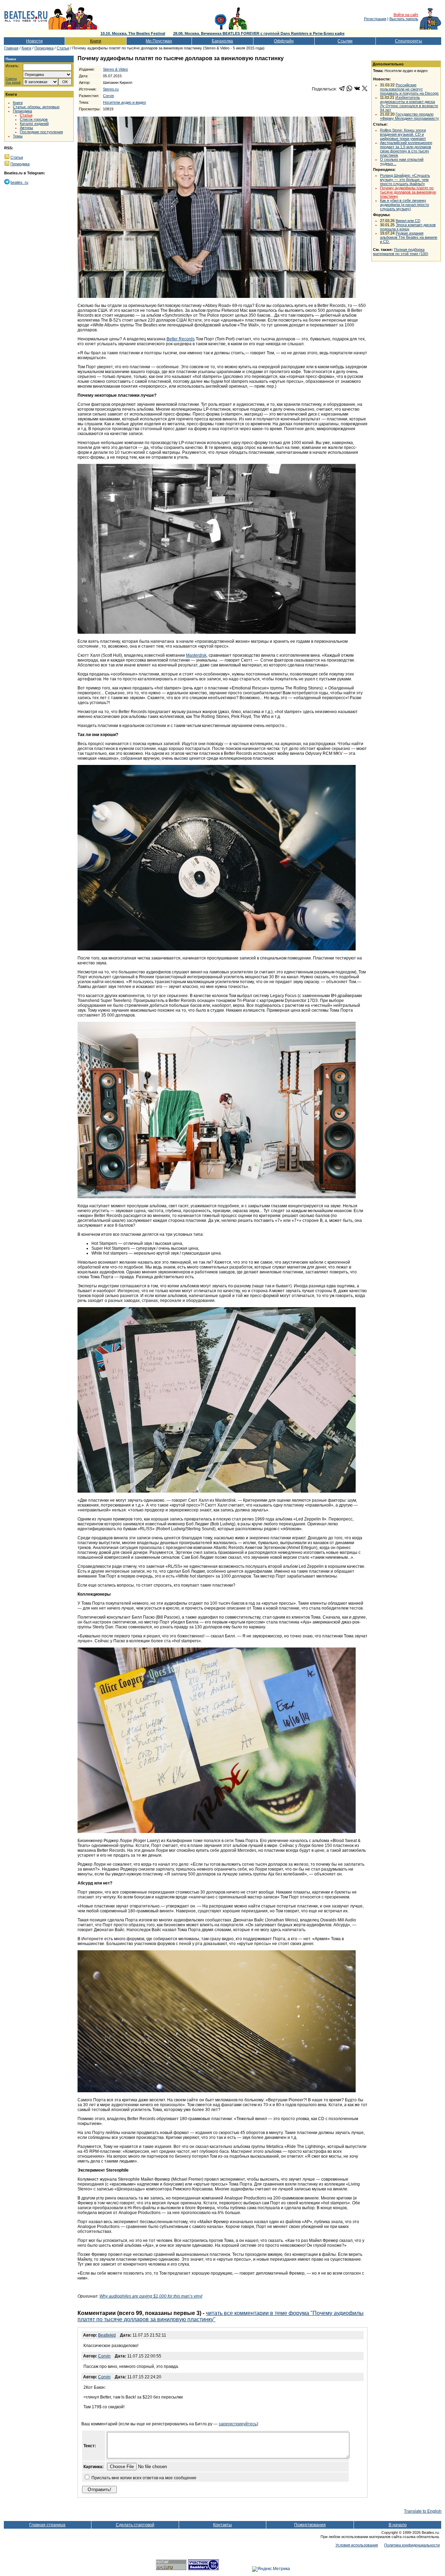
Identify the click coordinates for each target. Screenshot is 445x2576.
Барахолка (222, 41)
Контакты (222, 2525)
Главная (11, 48)
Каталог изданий (34, 124)
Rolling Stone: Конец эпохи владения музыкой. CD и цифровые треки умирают (403, 134)
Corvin (108, 96)
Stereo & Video (115, 69)
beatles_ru (19, 182)
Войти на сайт (406, 15)
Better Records (181, 339)
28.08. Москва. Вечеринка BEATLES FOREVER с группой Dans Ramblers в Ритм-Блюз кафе (259, 33)
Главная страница (47, 2525)
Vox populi (13, 83)
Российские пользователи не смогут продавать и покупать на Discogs (409, 89)
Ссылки (345, 41)
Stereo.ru (111, 89)
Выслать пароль (404, 19)
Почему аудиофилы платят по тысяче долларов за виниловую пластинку (408, 192)
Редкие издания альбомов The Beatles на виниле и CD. (409, 237)
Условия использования (357, 2545)
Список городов (34, 119)
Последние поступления (41, 132)
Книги (96, 41)
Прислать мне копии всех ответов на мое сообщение (144, 2478)
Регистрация (375, 19)
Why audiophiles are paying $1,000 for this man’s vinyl (151, 2296)
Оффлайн (284, 41)
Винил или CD (408, 221)
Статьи (63, 48)
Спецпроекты (408, 41)
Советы (11, 79)
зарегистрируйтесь (238, 2424)
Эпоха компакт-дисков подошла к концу (408, 227)
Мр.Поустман (159, 41)
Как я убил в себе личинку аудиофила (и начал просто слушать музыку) (404, 205)
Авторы (26, 128)
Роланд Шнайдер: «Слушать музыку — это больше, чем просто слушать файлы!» (405, 180)
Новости (34, 41)
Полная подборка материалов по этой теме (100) (401, 252)
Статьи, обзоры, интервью (36, 107)
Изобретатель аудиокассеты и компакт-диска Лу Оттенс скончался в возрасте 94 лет (409, 104)
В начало (398, 2525)
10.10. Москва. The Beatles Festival (133, 33)
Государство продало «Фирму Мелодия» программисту (410, 116)
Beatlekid (107, 2335)
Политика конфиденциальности (412, 2545)
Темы (18, 136)
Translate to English (423, 2511)
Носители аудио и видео (124, 102)
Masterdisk (196, 655)
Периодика (44, 48)
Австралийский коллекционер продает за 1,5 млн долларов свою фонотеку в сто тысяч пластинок (406, 149)
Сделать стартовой (135, 2525)
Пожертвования (310, 2525)
